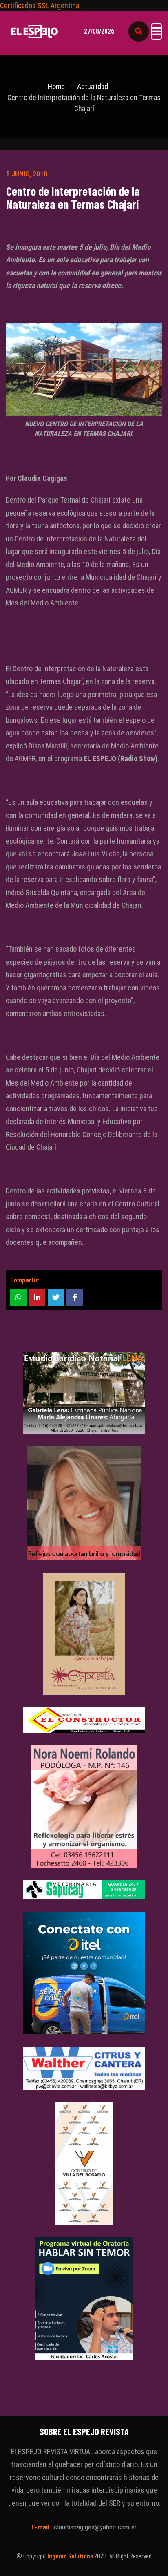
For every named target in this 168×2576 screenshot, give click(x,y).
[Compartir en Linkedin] (37, 1298)
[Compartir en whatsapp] (18, 1298)
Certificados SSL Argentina (40, 6)
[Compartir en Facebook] (75, 1298)
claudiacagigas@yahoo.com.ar (95, 2527)
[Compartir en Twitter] (56, 1298)
